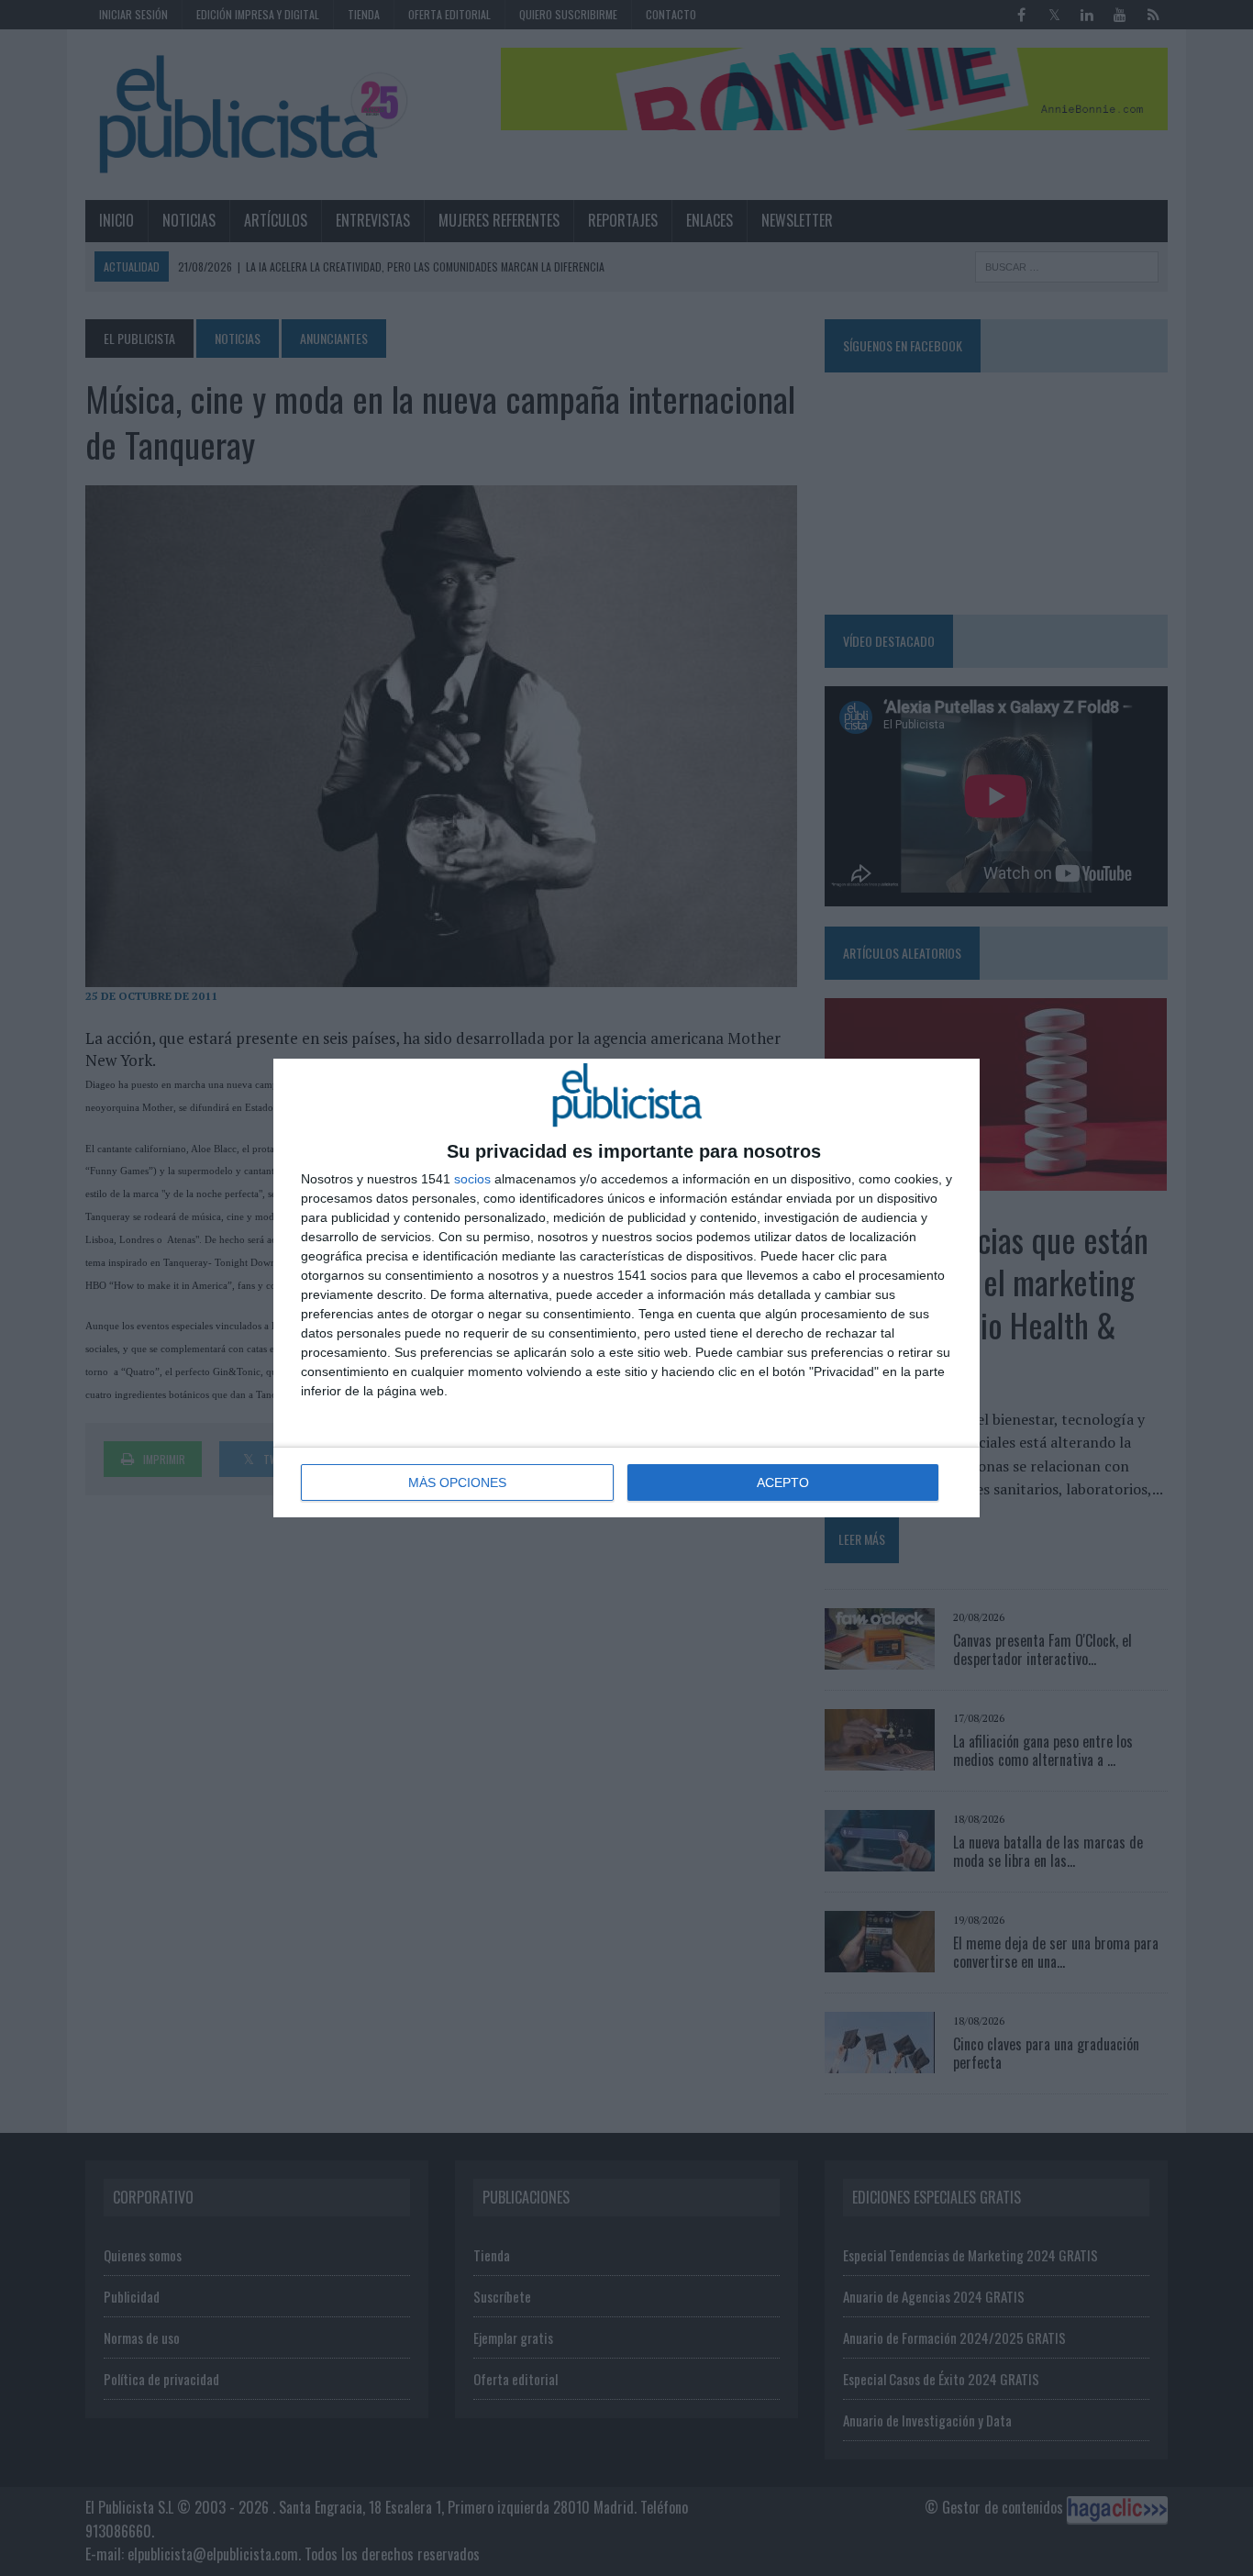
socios (472, 1179)
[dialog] (626, 1288)
